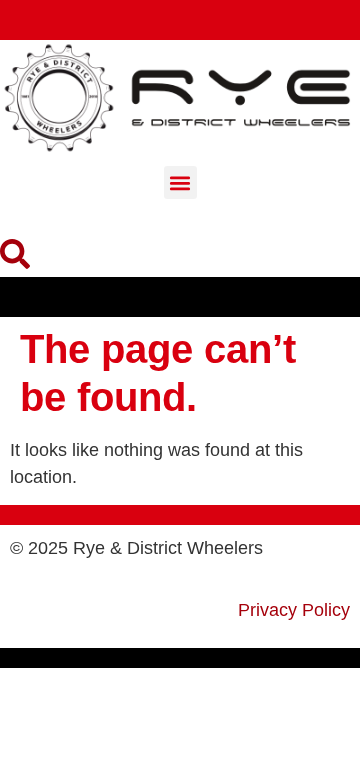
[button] (180, 182)
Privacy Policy (294, 610)
